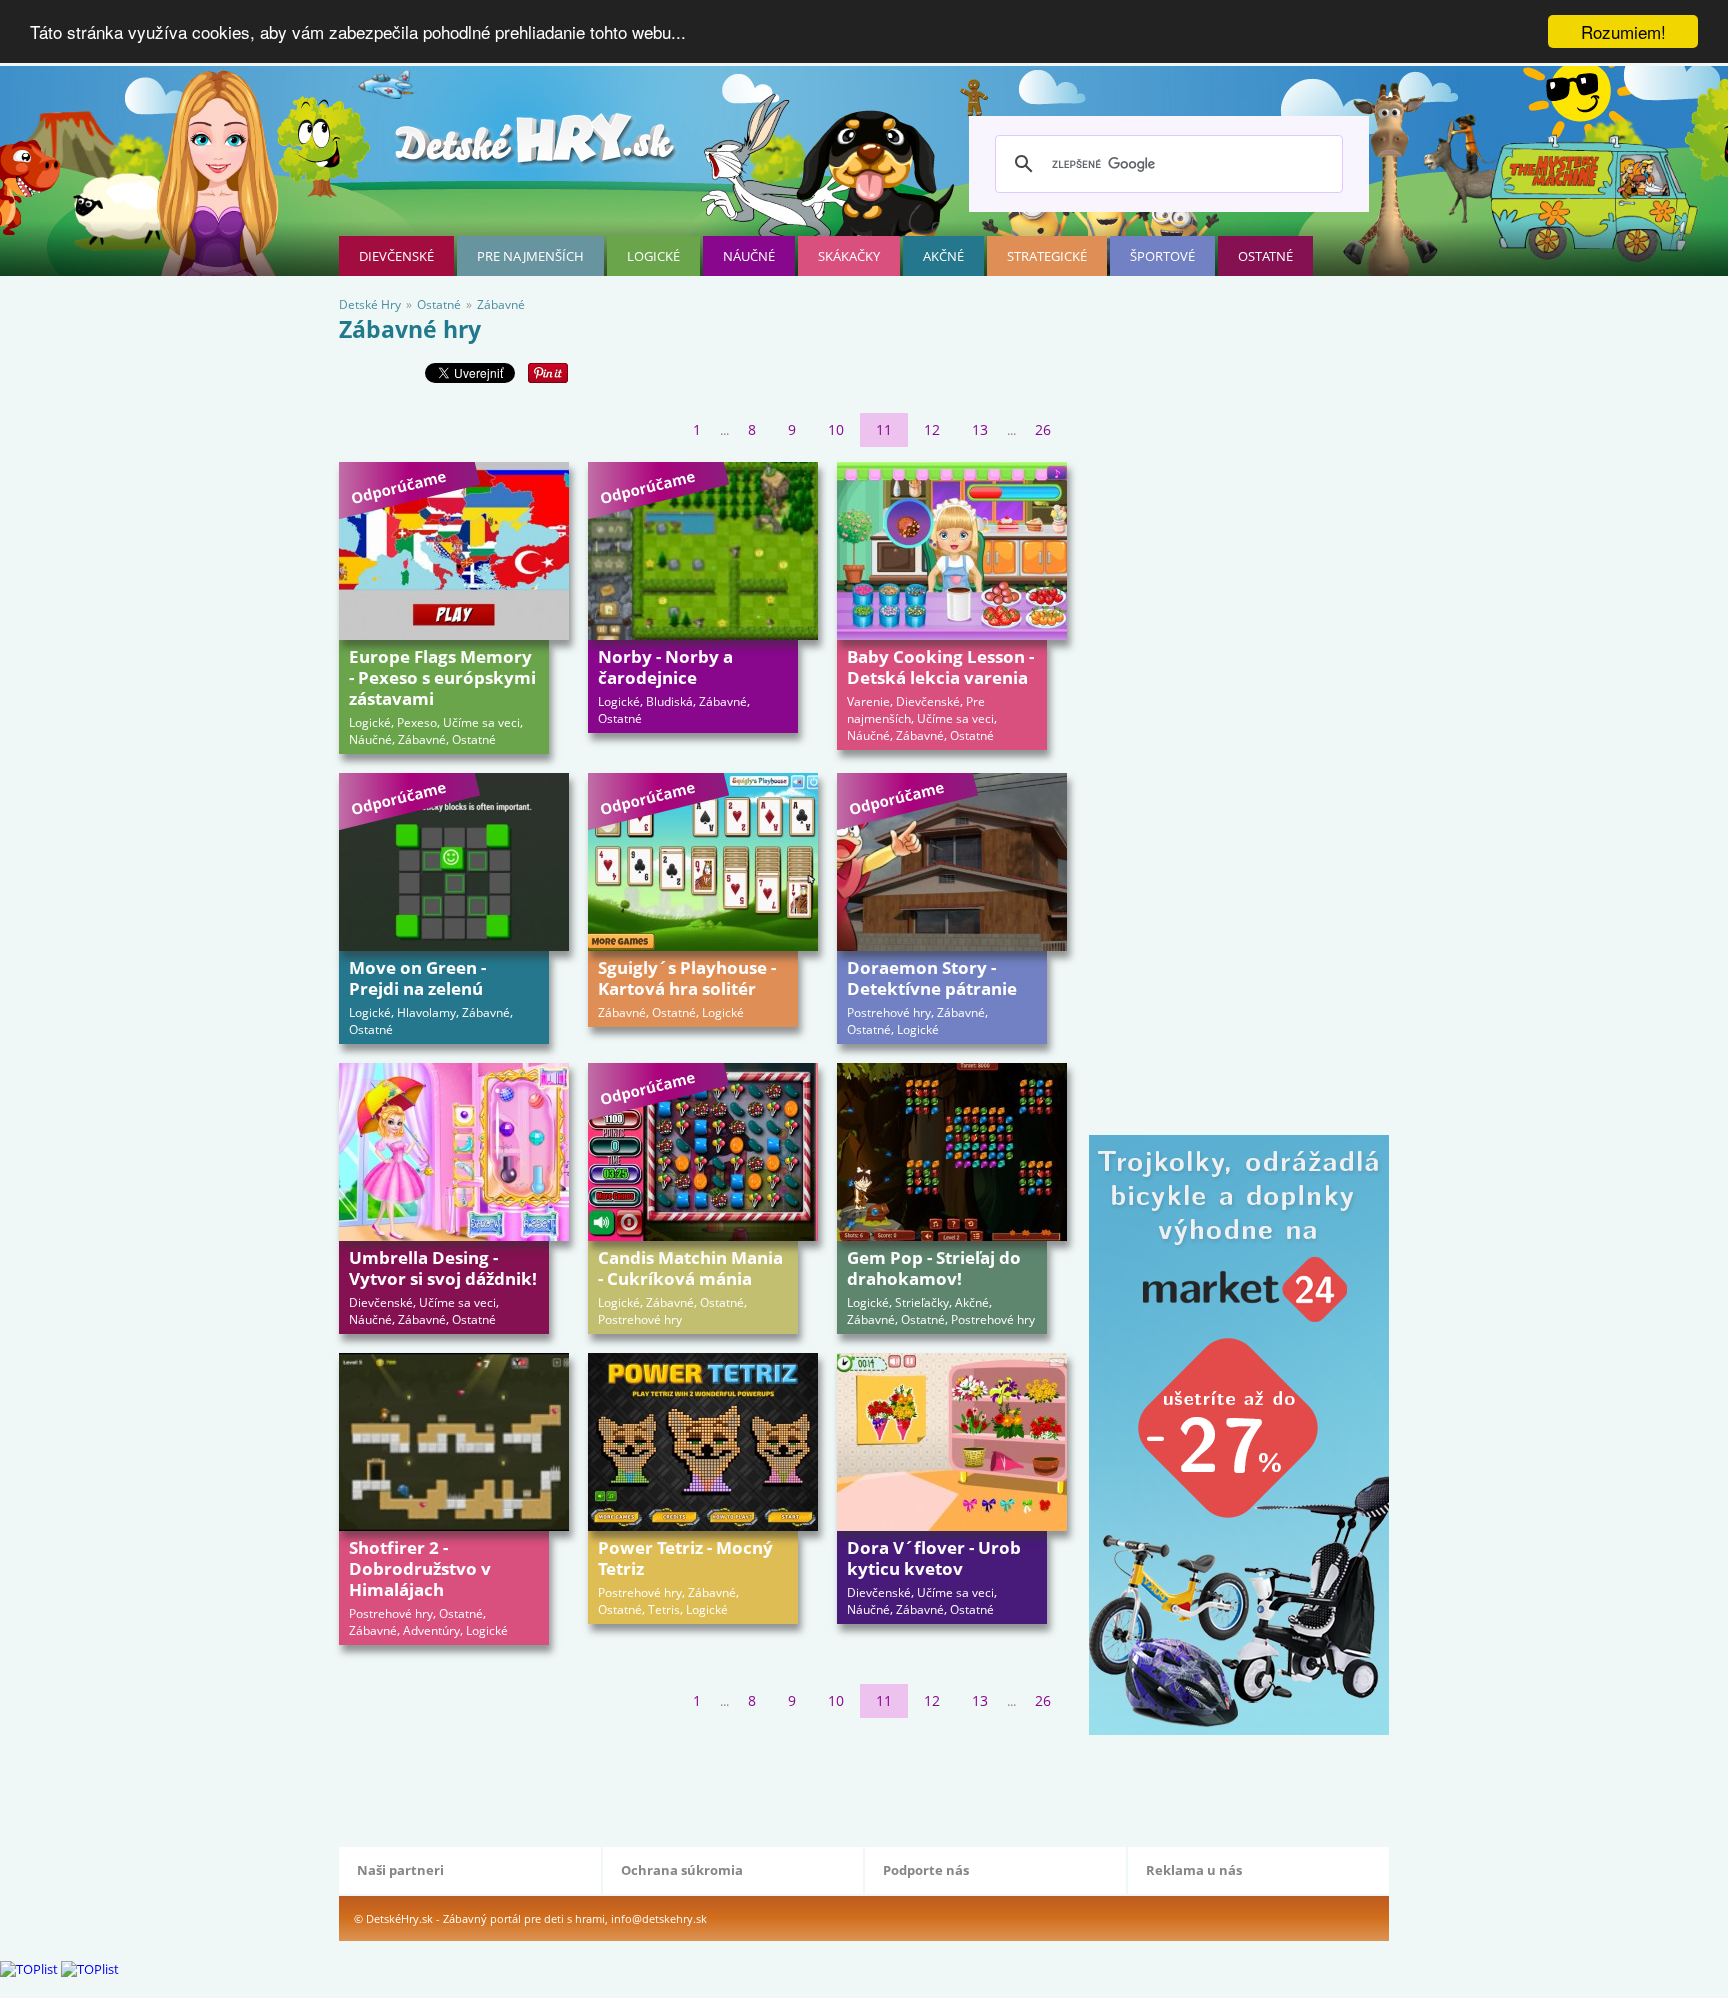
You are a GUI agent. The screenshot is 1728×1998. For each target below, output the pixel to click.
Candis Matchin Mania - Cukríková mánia (690, 1268)
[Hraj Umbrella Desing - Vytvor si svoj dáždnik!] (454, 1152)
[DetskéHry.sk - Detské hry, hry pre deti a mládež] (537, 146)
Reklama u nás (1194, 1870)
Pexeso (417, 722)
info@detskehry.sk (659, 1918)
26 (1043, 429)
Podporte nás (926, 1870)
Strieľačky (922, 1302)
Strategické (1047, 256)
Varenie (868, 701)
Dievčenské (396, 256)
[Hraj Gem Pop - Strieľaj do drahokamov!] (952, 1152)
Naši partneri (400, 1870)
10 (836, 429)
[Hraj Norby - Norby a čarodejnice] (703, 551)
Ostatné (1265, 256)
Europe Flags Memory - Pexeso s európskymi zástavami (442, 677)
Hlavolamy (426, 1012)
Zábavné (422, 739)
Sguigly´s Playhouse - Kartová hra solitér (687, 978)
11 (884, 429)
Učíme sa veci (481, 722)
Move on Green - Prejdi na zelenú (417, 978)
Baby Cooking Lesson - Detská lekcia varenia (940, 667)
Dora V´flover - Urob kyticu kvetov (934, 1558)
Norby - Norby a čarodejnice (665, 667)
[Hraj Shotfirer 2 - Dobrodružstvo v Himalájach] (454, 1442)
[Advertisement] (703, 1778)
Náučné (749, 256)
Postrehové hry (889, 1012)
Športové (1162, 256)
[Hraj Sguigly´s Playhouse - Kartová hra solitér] (703, 862)
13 (980, 429)
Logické (653, 256)
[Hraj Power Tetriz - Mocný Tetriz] (703, 1442)
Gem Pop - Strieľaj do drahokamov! (934, 1268)
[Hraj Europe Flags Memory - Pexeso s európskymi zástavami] (454, 551)
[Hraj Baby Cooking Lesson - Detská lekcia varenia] (952, 551)
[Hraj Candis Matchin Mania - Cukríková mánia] (703, 1152)
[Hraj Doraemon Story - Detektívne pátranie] (952, 862)
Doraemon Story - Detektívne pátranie (932, 978)
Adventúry (431, 1630)
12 (932, 429)
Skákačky (849, 256)
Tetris (664, 1609)
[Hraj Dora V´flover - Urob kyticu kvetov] (952, 1442)
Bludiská (669, 701)
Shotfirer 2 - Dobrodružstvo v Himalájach (420, 1568)
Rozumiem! (1623, 31)
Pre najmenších (530, 256)
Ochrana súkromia (682, 1870)
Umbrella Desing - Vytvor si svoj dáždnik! (443, 1268)
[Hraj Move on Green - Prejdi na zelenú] (454, 862)
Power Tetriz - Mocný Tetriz (685, 1558)
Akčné (943, 256)
